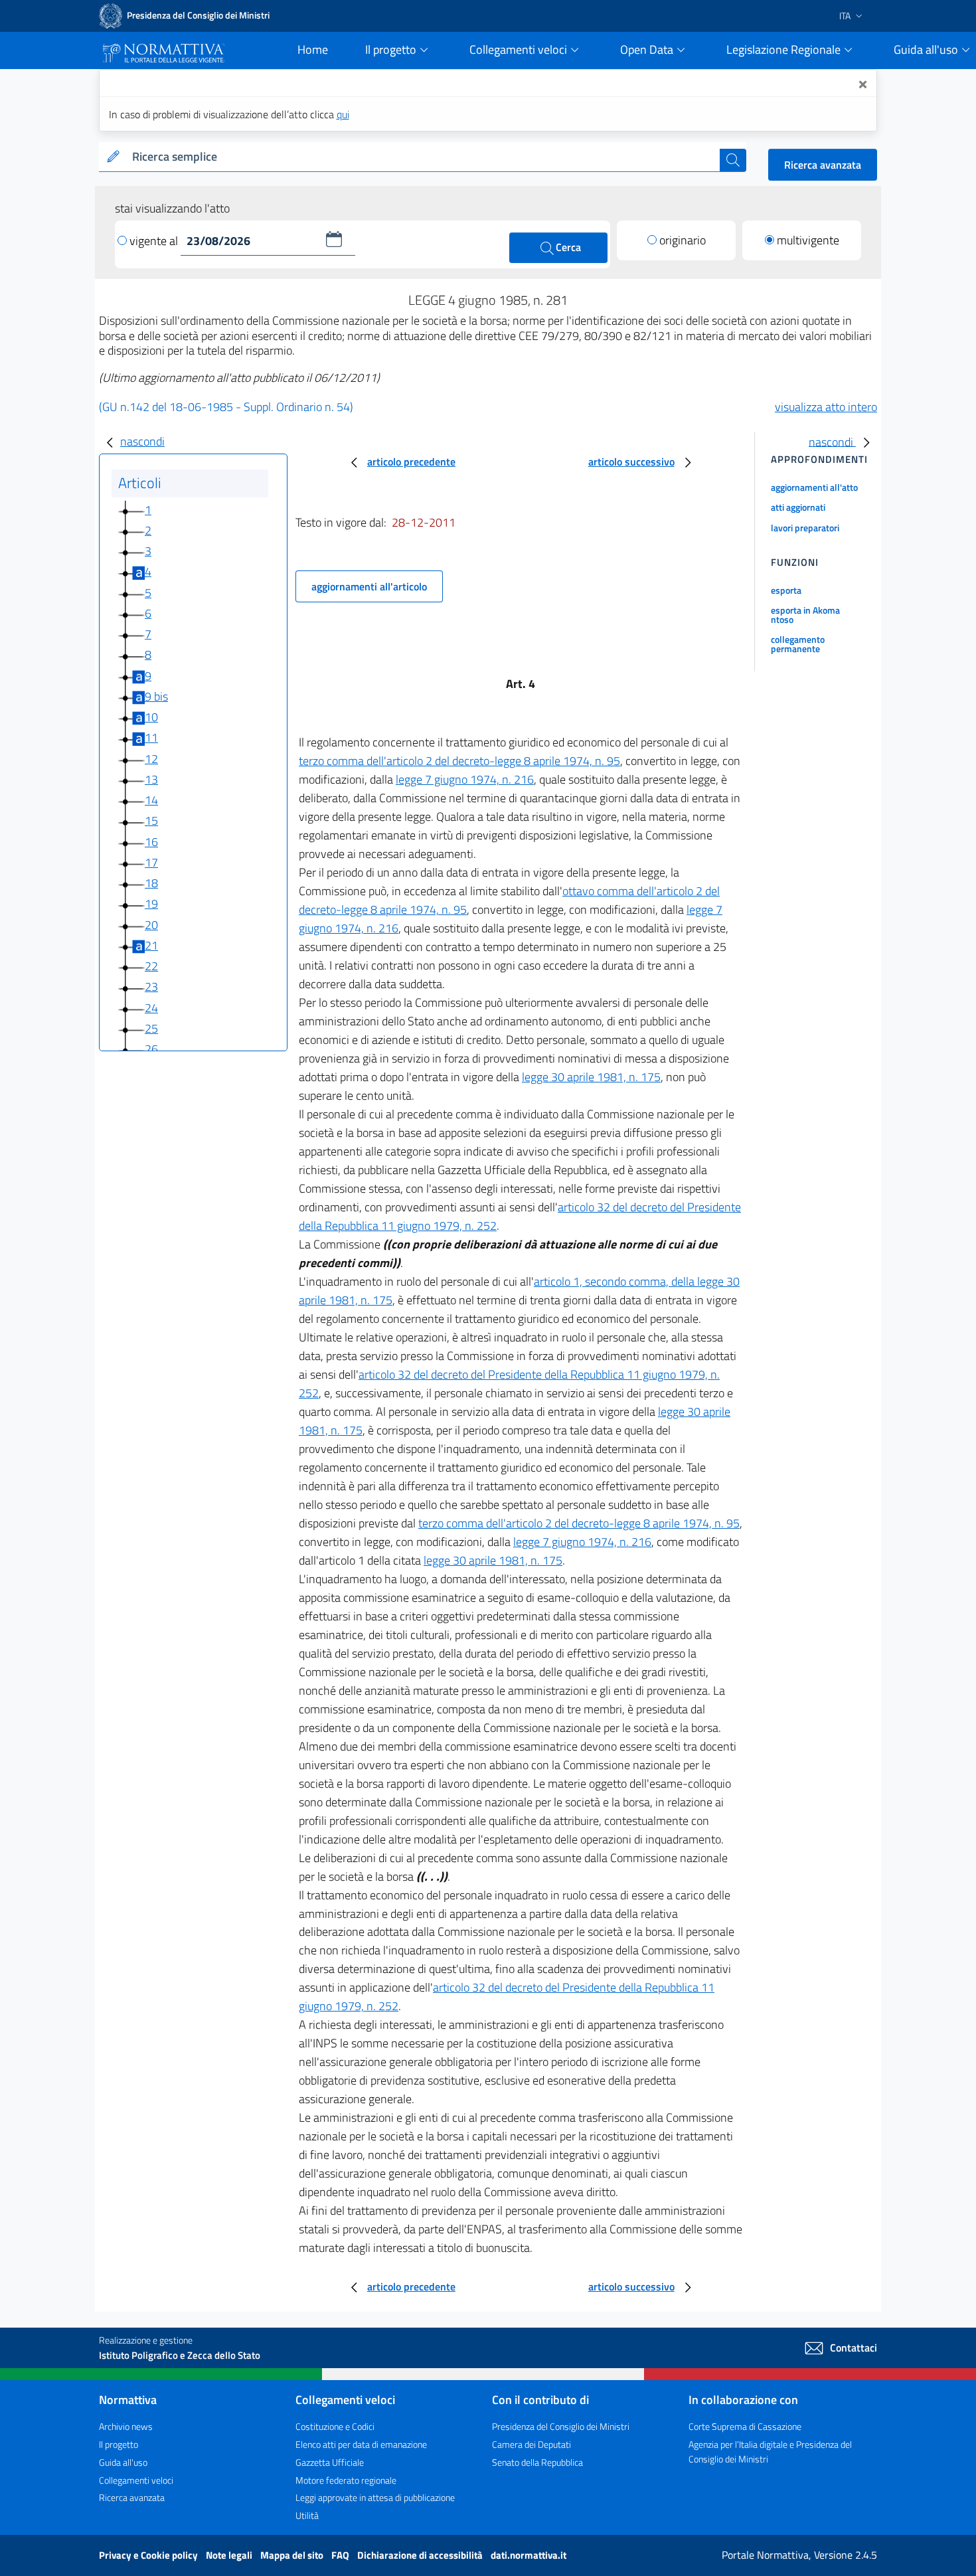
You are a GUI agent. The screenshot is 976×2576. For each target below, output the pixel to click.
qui (343, 114)
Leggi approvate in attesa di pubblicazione (375, 2497)
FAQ (341, 2555)
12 (151, 759)
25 (151, 1028)
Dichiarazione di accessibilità (421, 2555)
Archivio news (126, 2426)
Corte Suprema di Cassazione (745, 2426)
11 (151, 737)
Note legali (230, 2555)
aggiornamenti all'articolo (369, 586)
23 (151, 987)
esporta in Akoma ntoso (805, 615)
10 (151, 717)
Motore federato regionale (346, 2480)
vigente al (155, 241)
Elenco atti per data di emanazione (361, 2444)
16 (151, 842)
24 (151, 1008)
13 (151, 779)
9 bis (156, 696)
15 (151, 820)
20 (151, 925)
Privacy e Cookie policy (149, 2555)
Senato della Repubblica (537, 2462)
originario (683, 240)
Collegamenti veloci (136, 2480)
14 (151, 800)
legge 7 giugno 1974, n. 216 (465, 779)
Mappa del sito (293, 2555)
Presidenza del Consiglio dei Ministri (561, 2426)
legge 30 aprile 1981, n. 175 (591, 1077)
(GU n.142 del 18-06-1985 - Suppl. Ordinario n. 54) (226, 407)
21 (151, 945)
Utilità (307, 2515)
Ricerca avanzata (823, 165)
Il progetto (119, 2444)
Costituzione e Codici (335, 2426)
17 (151, 862)
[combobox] (423, 157)
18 (151, 883)
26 (151, 1049)
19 (151, 903)
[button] (334, 239)
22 (151, 966)
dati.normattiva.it (529, 2555)
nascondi (142, 441)
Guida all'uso (123, 2462)
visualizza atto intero (826, 407)
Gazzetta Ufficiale (330, 2462)
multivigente (808, 240)
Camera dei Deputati (531, 2444)
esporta (786, 590)
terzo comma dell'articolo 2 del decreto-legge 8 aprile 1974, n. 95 (459, 761)
